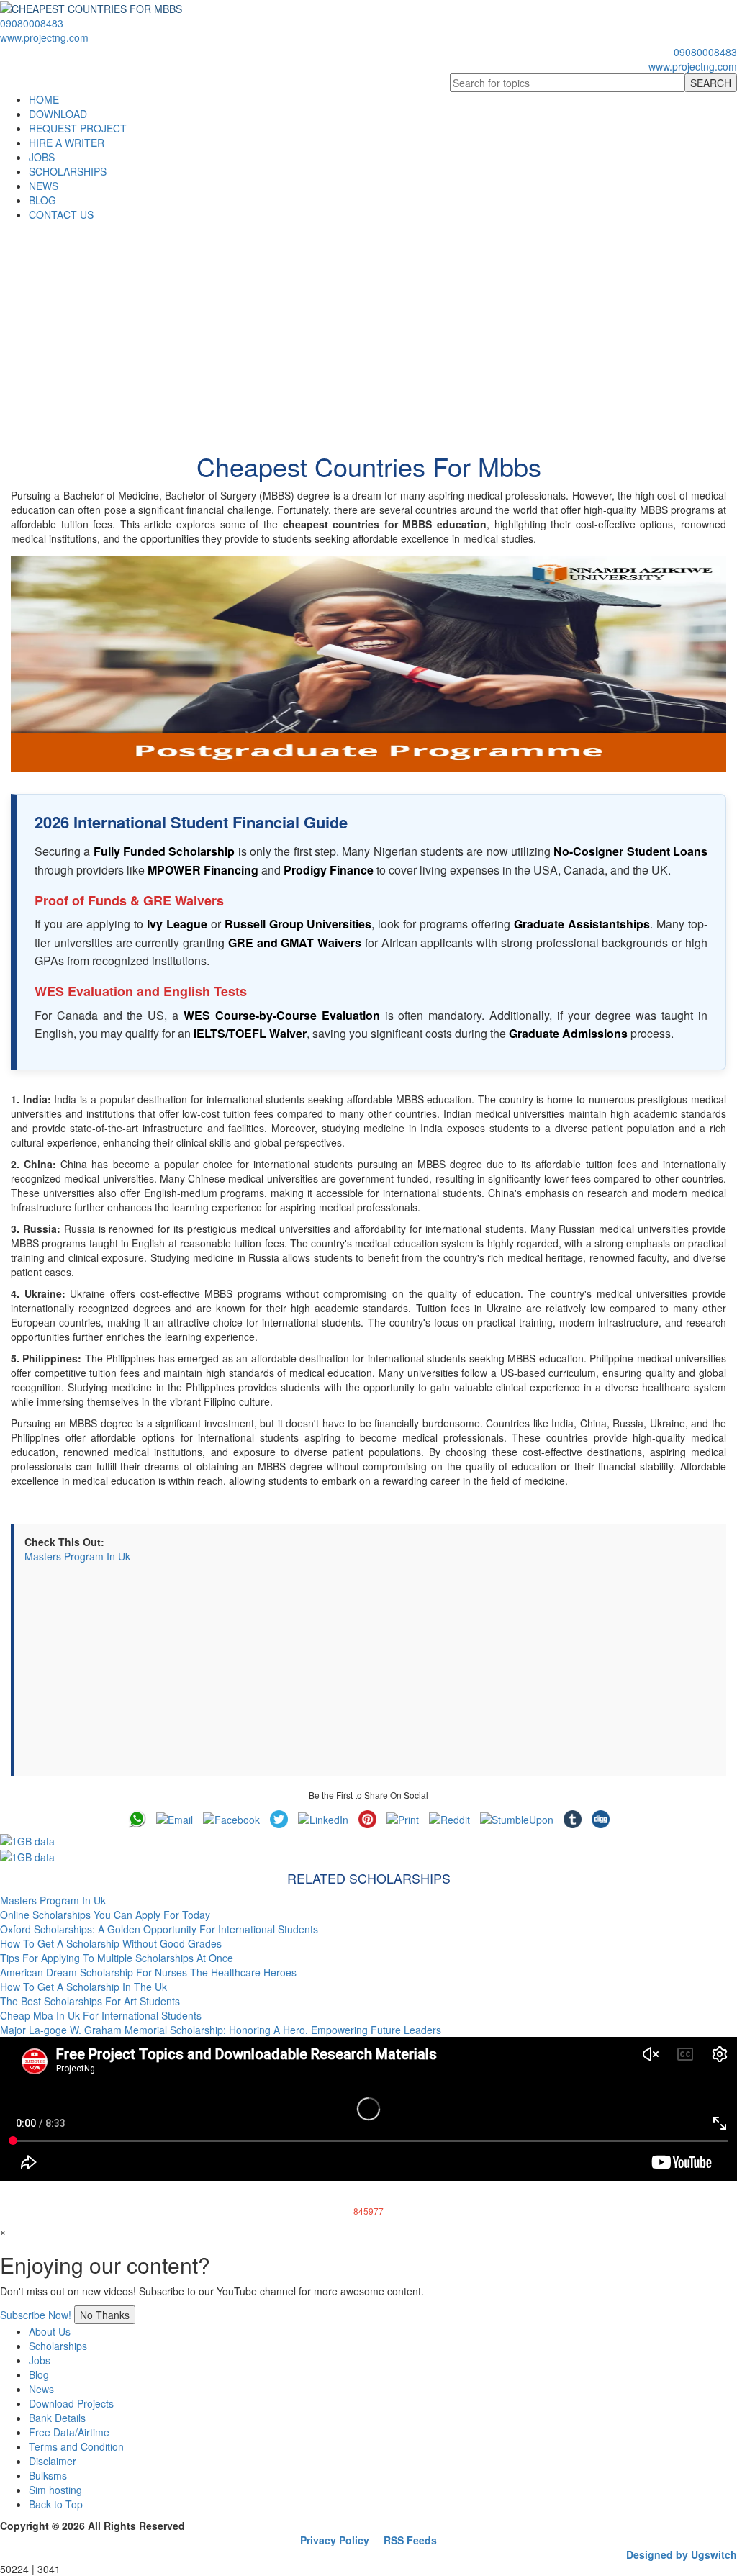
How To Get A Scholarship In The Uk (83, 1987)
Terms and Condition (76, 2446)
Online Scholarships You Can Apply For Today (105, 1915)
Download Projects (71, 2403)
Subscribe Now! (36, 2315)
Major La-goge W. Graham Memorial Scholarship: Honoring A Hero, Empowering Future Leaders (221, 2030)
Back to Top (56, 2504)
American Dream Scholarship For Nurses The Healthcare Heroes (148, 1972)
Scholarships (58, 2346)
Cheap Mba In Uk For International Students (101, 2015)
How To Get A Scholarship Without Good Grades (111, 1943)
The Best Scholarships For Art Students (90, 2001)
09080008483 (32, 23)
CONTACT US (61, 214)
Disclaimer (53, 2461)
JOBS (42, 157)
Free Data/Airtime (69, 2432)
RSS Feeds (410, 2540)
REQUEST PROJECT (78, 128)
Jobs (40, 2360)
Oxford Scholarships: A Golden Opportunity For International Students (159, 1929)
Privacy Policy (335, 2540)
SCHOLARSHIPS (68, 171)
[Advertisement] (368, 330)
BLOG (42, 200)
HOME (44, 99)
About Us (50, 2331)
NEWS (44, 186)
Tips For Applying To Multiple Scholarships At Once (117, 1958)
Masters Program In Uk (77, 1556)
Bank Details (57, 2418)
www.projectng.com (44, 37)
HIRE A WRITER (67, 143)
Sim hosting (55, 2490)
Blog (39, 2374)
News (41, 2389)
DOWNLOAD (58, 114)
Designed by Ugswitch (682, 2554)
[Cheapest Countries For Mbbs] (368, 664)
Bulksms (48, 2475)
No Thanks (105, 2315)
